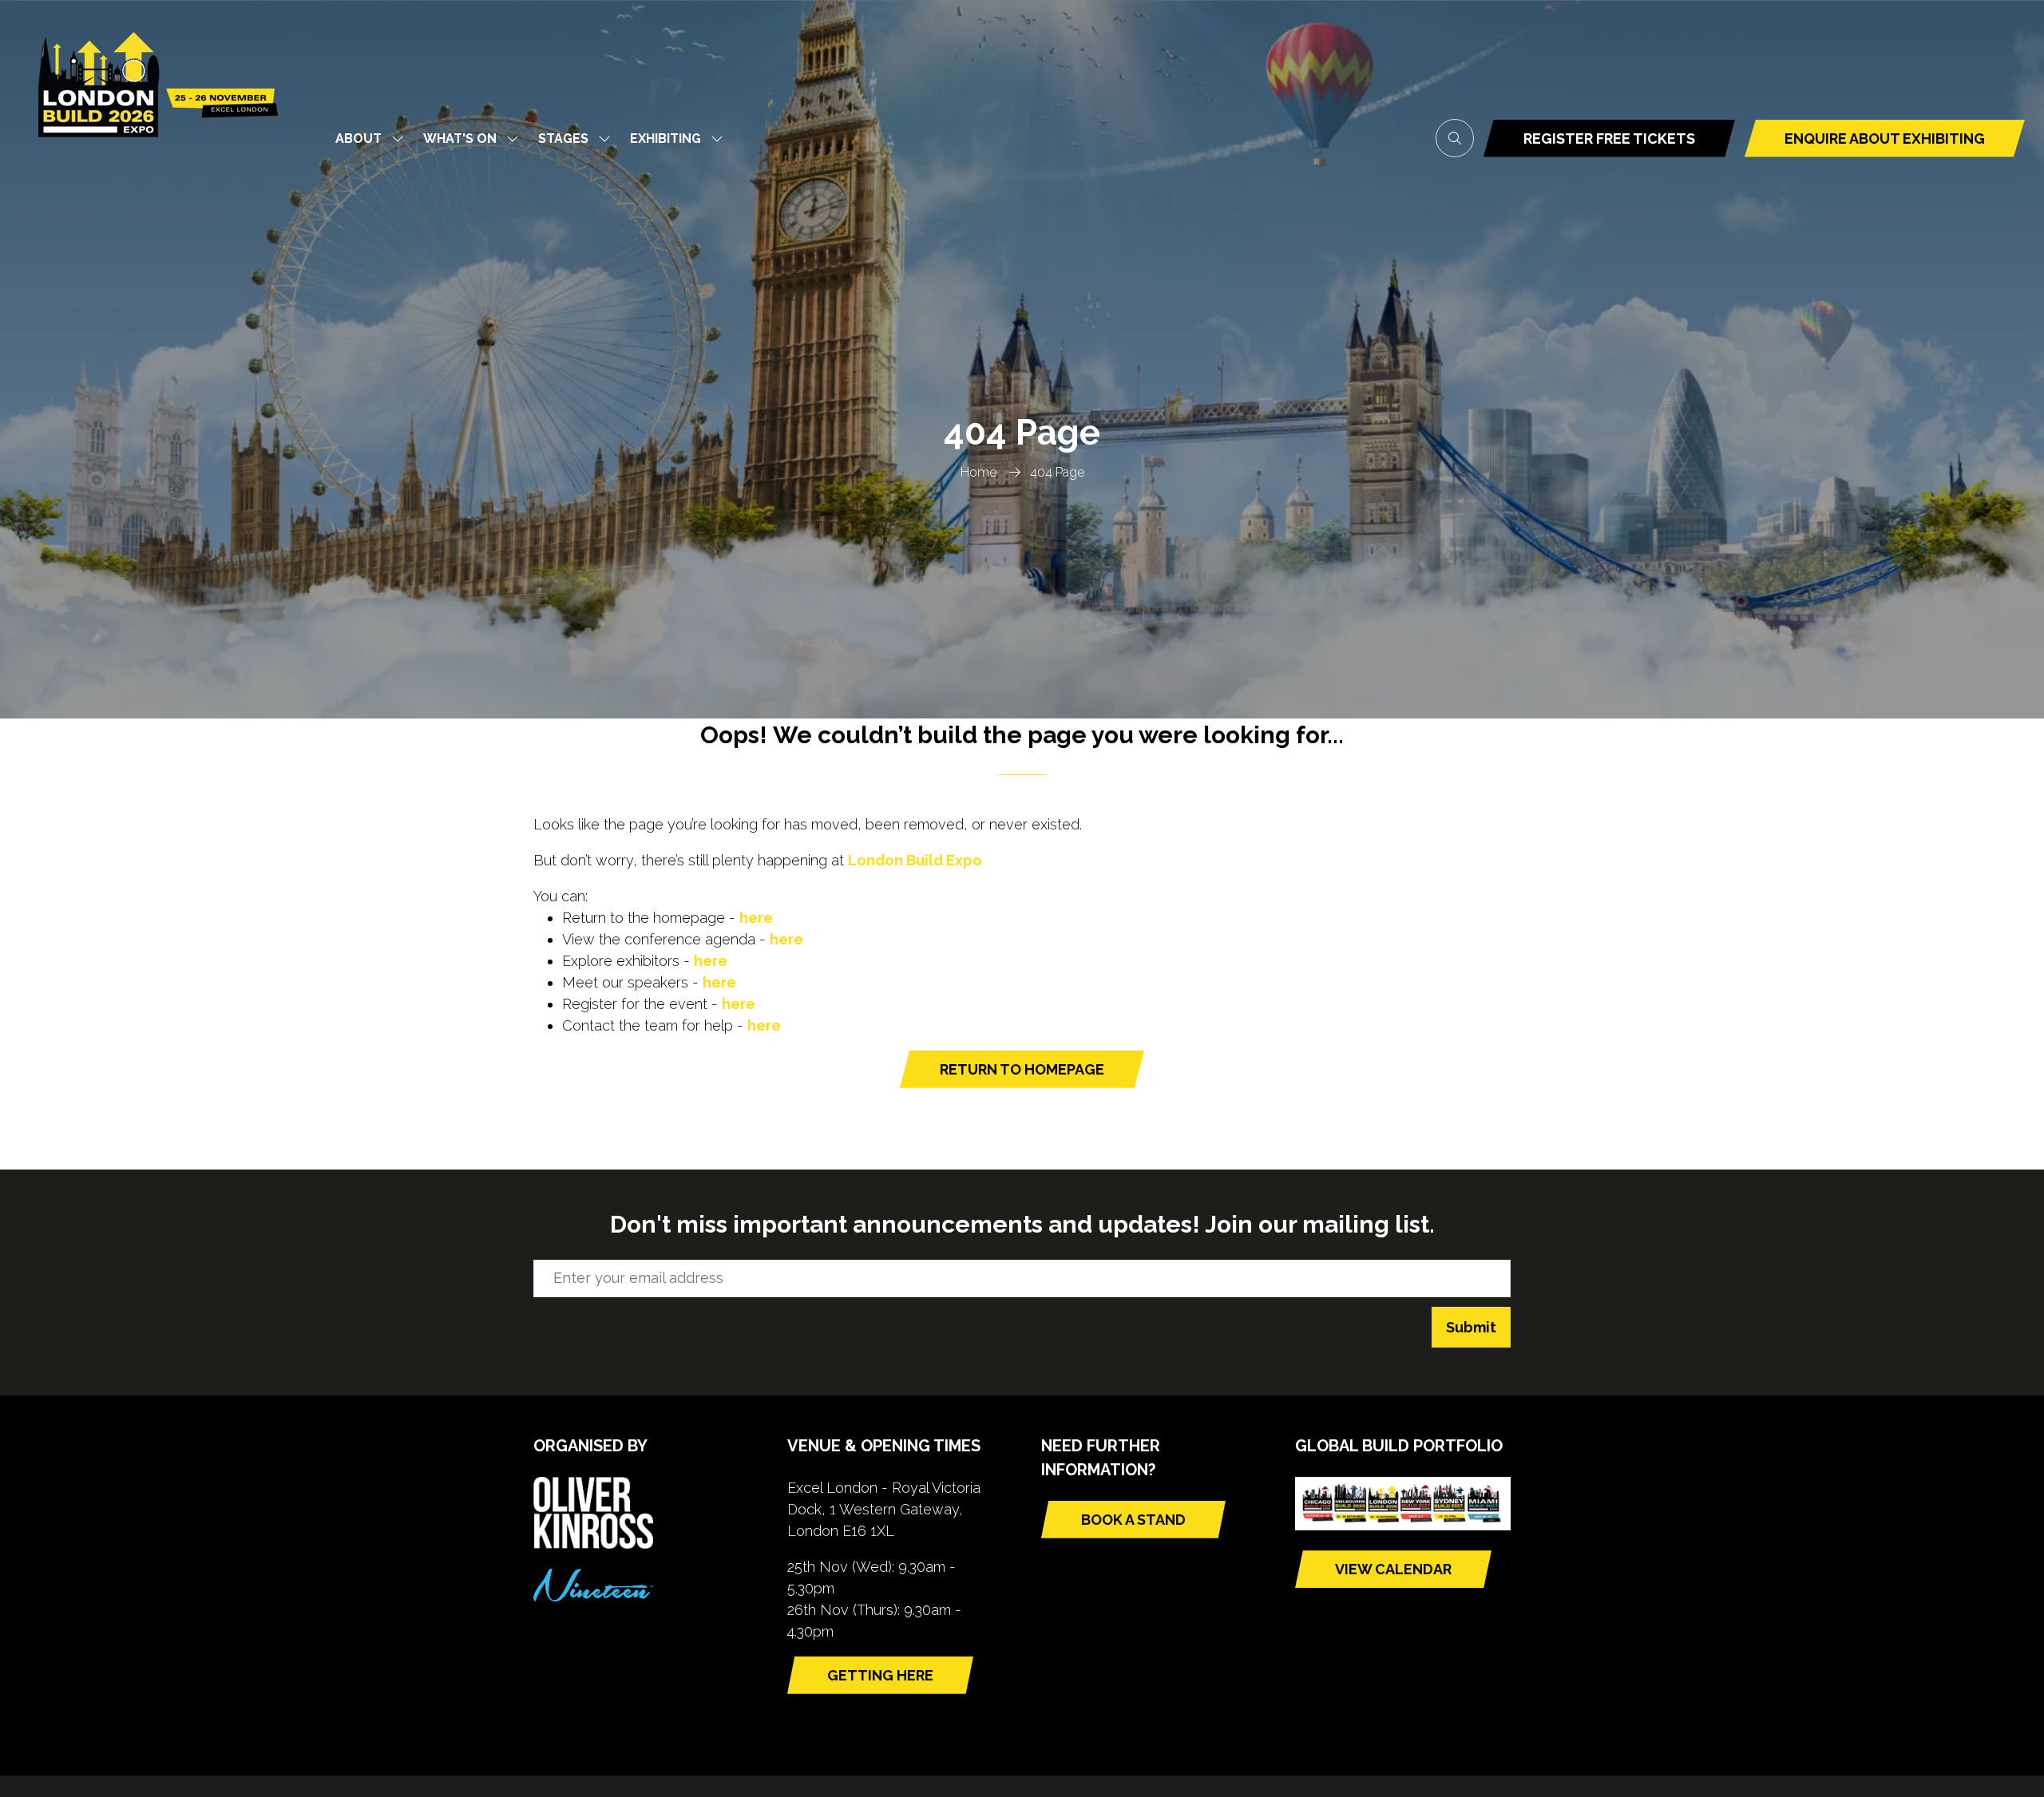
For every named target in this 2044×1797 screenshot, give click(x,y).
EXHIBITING (665, 139)
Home (978, 472)
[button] (1455, 138)
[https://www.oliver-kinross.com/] (593, 1544)
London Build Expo (915, 860)
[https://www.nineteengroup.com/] (593, 1596)
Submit (1471, 1327)
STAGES (563, 139)
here (756, 918)
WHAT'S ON (460, 139)
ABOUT (358, 139)
